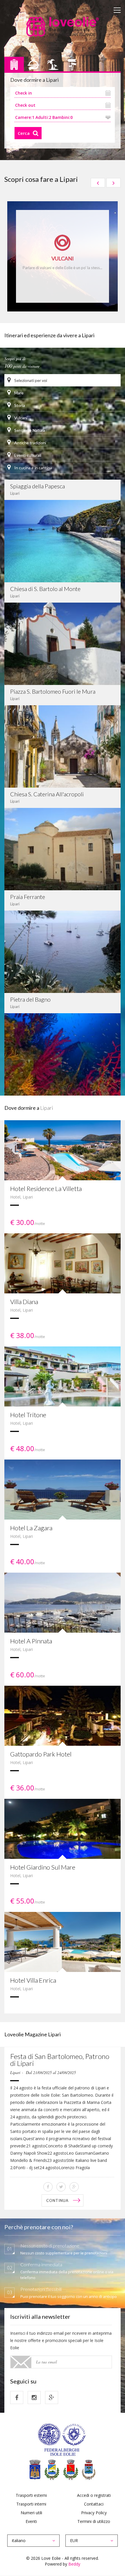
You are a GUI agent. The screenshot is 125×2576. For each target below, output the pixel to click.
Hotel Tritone (28, 1415)
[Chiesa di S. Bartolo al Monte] (63, 643)
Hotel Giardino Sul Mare (43, 1867)
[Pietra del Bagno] (63, 1054)
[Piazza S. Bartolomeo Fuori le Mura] (63, 746)
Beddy (74, 2564)
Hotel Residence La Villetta (46, 1189)
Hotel (15, 1197)
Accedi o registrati (94, 2495)
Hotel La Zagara (31, 1528)
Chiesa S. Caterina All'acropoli (47, 794)
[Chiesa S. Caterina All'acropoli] (63, 848)
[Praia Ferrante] (63, 951)
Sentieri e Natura (29, 430)
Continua (57, 2200)
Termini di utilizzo (94, 2521)
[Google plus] (52, 2398)
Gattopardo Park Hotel (41, 1754)
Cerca (24, 133)
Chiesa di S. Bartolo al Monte (45, 589)
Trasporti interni (31, 2504)
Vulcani (20, 418)
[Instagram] (34, 2398)
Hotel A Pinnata (31, 1641)
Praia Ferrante (28, 897)
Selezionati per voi (30, 380)
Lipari (28, 1197)
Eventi (31, 2521)
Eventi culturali (27, 455)
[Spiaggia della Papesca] (63, 541)
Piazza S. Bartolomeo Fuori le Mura (53, 691)
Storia (19, 405)
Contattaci (94, 2504)
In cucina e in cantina (33, 468)
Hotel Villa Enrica (33, 1980)
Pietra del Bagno (30, 999)
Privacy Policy (94, 2513)
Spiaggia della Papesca (37, 486)
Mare (18, 393)
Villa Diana (24, 1302)
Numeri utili (31, 2513)
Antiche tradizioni (30, 443)
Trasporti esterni (31, 2495)
